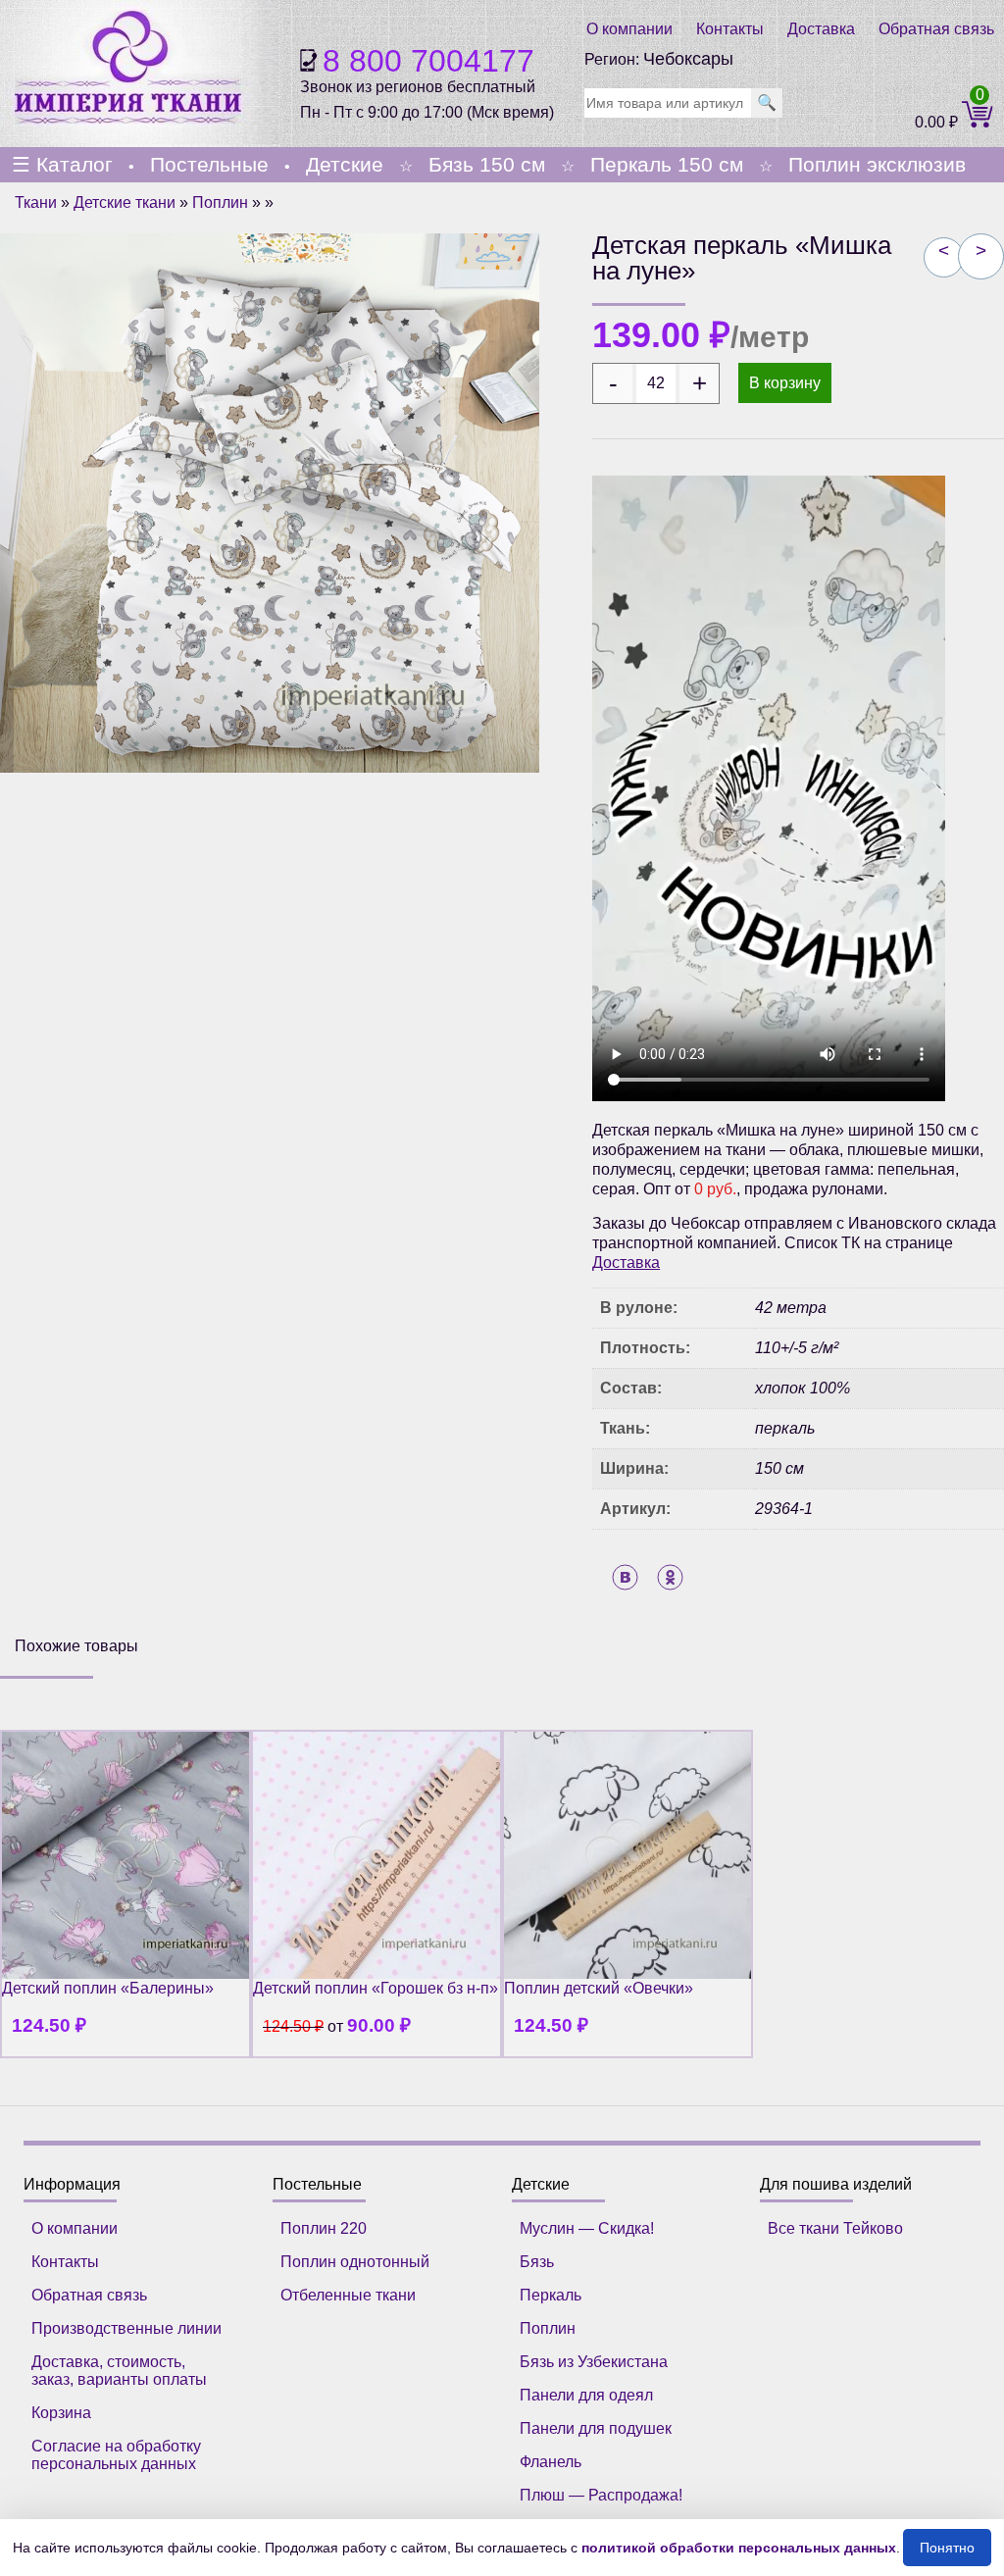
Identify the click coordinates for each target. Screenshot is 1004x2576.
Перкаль (551, 2295)
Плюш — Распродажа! (601, 2495)
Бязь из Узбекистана (594, 2362)
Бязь (537, 2262)
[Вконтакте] (625, 1577)
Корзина (61, 2413)
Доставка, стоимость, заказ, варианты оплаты (119, 2371)
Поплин (220, 202)
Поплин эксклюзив (877, 164)
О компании (629, 29)
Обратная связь (936, 29)
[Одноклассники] (670, 1577)
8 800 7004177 (428, 61)
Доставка (821, 29)
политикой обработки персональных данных (739, 2548)
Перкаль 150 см (667, 164)
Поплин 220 (324, 2228)
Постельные (209, 164)
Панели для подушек (596, 2428)
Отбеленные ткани (348, 2295)
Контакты (730, 29)
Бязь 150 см (487, 164)
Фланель (551, 2462)
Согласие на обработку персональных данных (116, 2455)
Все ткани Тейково (835, 2228)
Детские (345, 164)
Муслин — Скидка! (587, 2228)
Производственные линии (126, 2328)
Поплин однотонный (355, 2262)
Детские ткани (125, 202)
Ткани (36, 202)
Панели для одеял (586, 2395)
